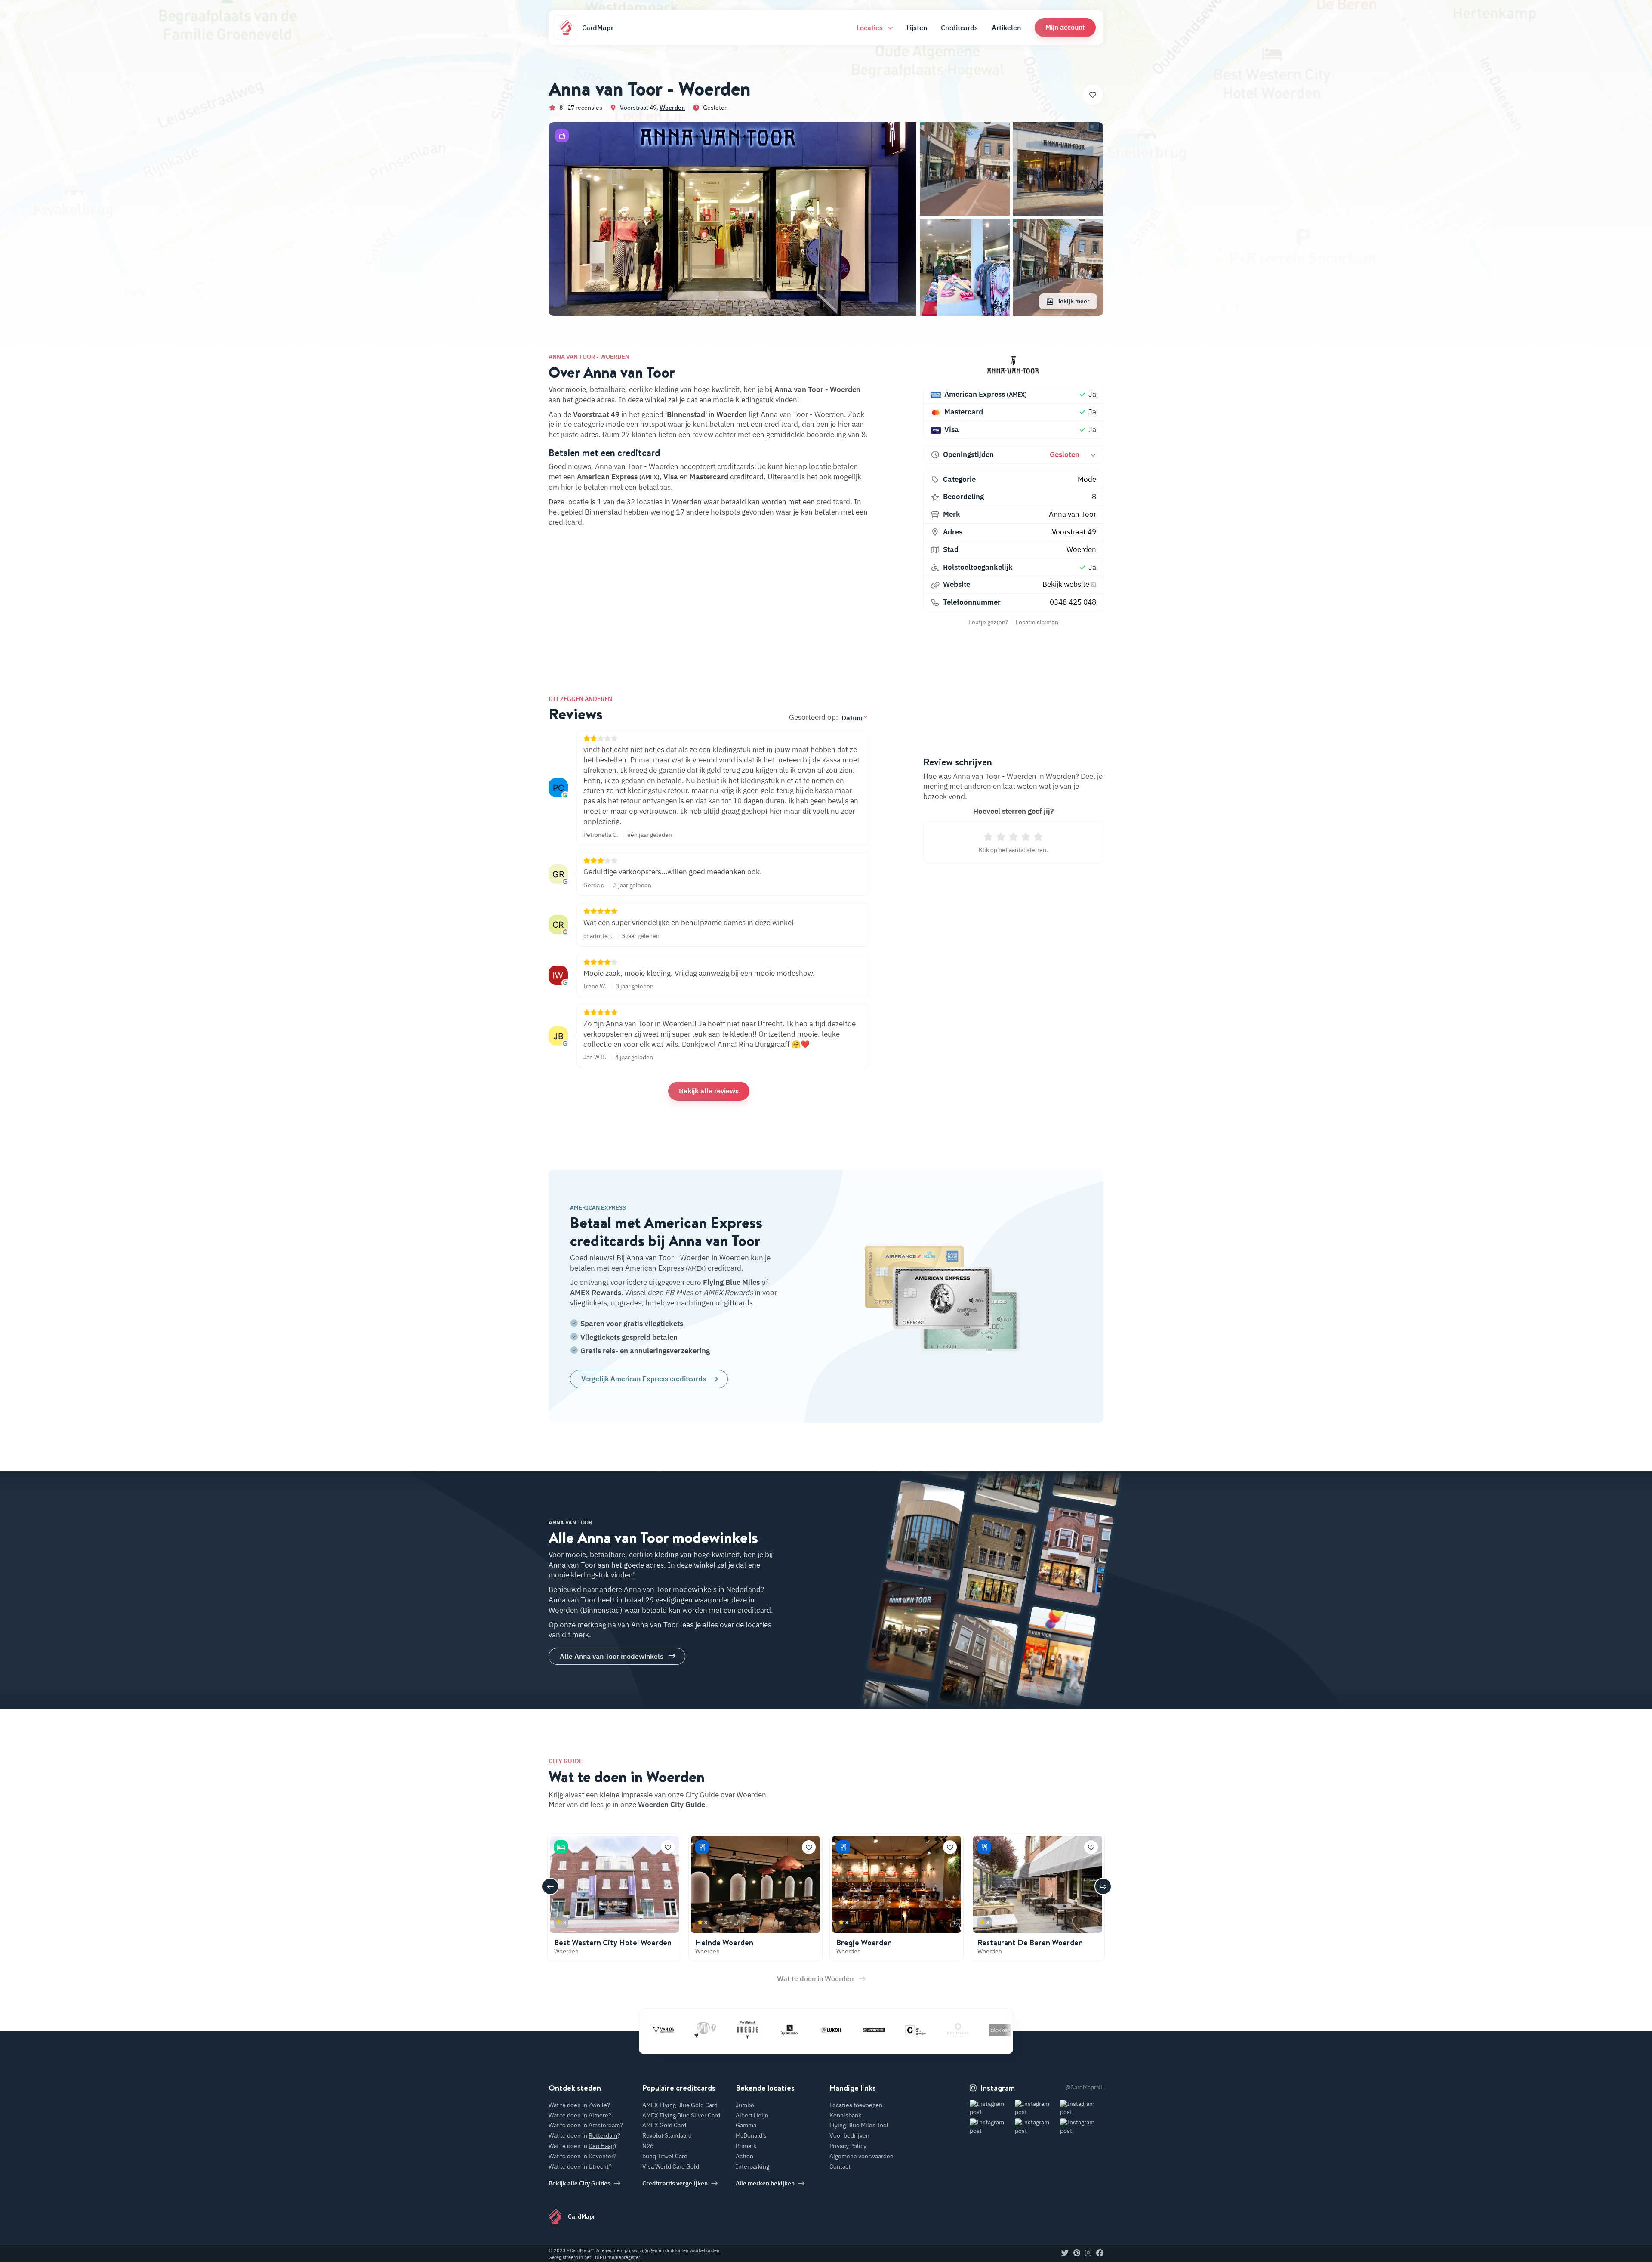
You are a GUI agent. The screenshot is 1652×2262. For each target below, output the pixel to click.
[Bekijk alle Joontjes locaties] (784, 2030)
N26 (648, 2146)
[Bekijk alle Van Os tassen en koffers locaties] (995, 2030)
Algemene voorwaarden (861, 2156)
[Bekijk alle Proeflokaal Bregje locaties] (657, 2030)
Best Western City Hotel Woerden (613, 1943)
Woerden (672, 108)
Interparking (752, 2166)
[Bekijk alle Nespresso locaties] (700, 2030)
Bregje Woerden (864, 1943)
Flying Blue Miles (731, 1282)
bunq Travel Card (665, 2156)
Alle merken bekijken (765, 2183)
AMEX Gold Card (664, 2125)
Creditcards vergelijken (675, 2183)
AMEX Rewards (596, 1293)
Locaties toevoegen (856, 2105)
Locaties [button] (871, 28)
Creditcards (959, 28)
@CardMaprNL (1084, 2087)
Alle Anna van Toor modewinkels (612, 1656)
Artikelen (1006, 28)
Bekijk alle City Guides (579, 2183)
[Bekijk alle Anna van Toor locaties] (1013, 366)
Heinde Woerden (724, 1943)
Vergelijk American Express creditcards (644, 1379)
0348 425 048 (1073, 602)
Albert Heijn (752, 2115)
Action (744, 2156)
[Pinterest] (1077, 2253)
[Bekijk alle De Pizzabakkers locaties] (952, 2030)
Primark (746, 2146)
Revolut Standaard (667, 2135)
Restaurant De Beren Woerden (1030, 1943)
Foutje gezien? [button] (988, 622)
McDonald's (751, 2135)
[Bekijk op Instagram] (991, 2108)
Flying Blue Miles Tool (859, 2125)
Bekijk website (1067, 584)
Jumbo (745, 2105)
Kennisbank (845, 2115)
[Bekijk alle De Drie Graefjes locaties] (826, 2030)
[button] (1065, 27)
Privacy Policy (848, 2146)
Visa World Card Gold (671, 2166)
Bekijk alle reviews (709, 1091)
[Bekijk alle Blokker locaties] (910, 2030)
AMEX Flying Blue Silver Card (681, 2115)
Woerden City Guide (672, 1805)
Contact (840, 2166)
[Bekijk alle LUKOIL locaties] (742, 2030)
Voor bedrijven (849, 2135)
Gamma (746, 2125)
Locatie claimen (1037, 622)
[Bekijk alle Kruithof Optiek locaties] (868, 2030)
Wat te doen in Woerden (815, 1978)
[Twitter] (1065, 2253)
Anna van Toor (1073, 514)
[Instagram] (1088, 2253)
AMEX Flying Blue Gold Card (680, 2105)
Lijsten (917, 28)
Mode (1087, 479)
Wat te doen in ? (579, 2105)
